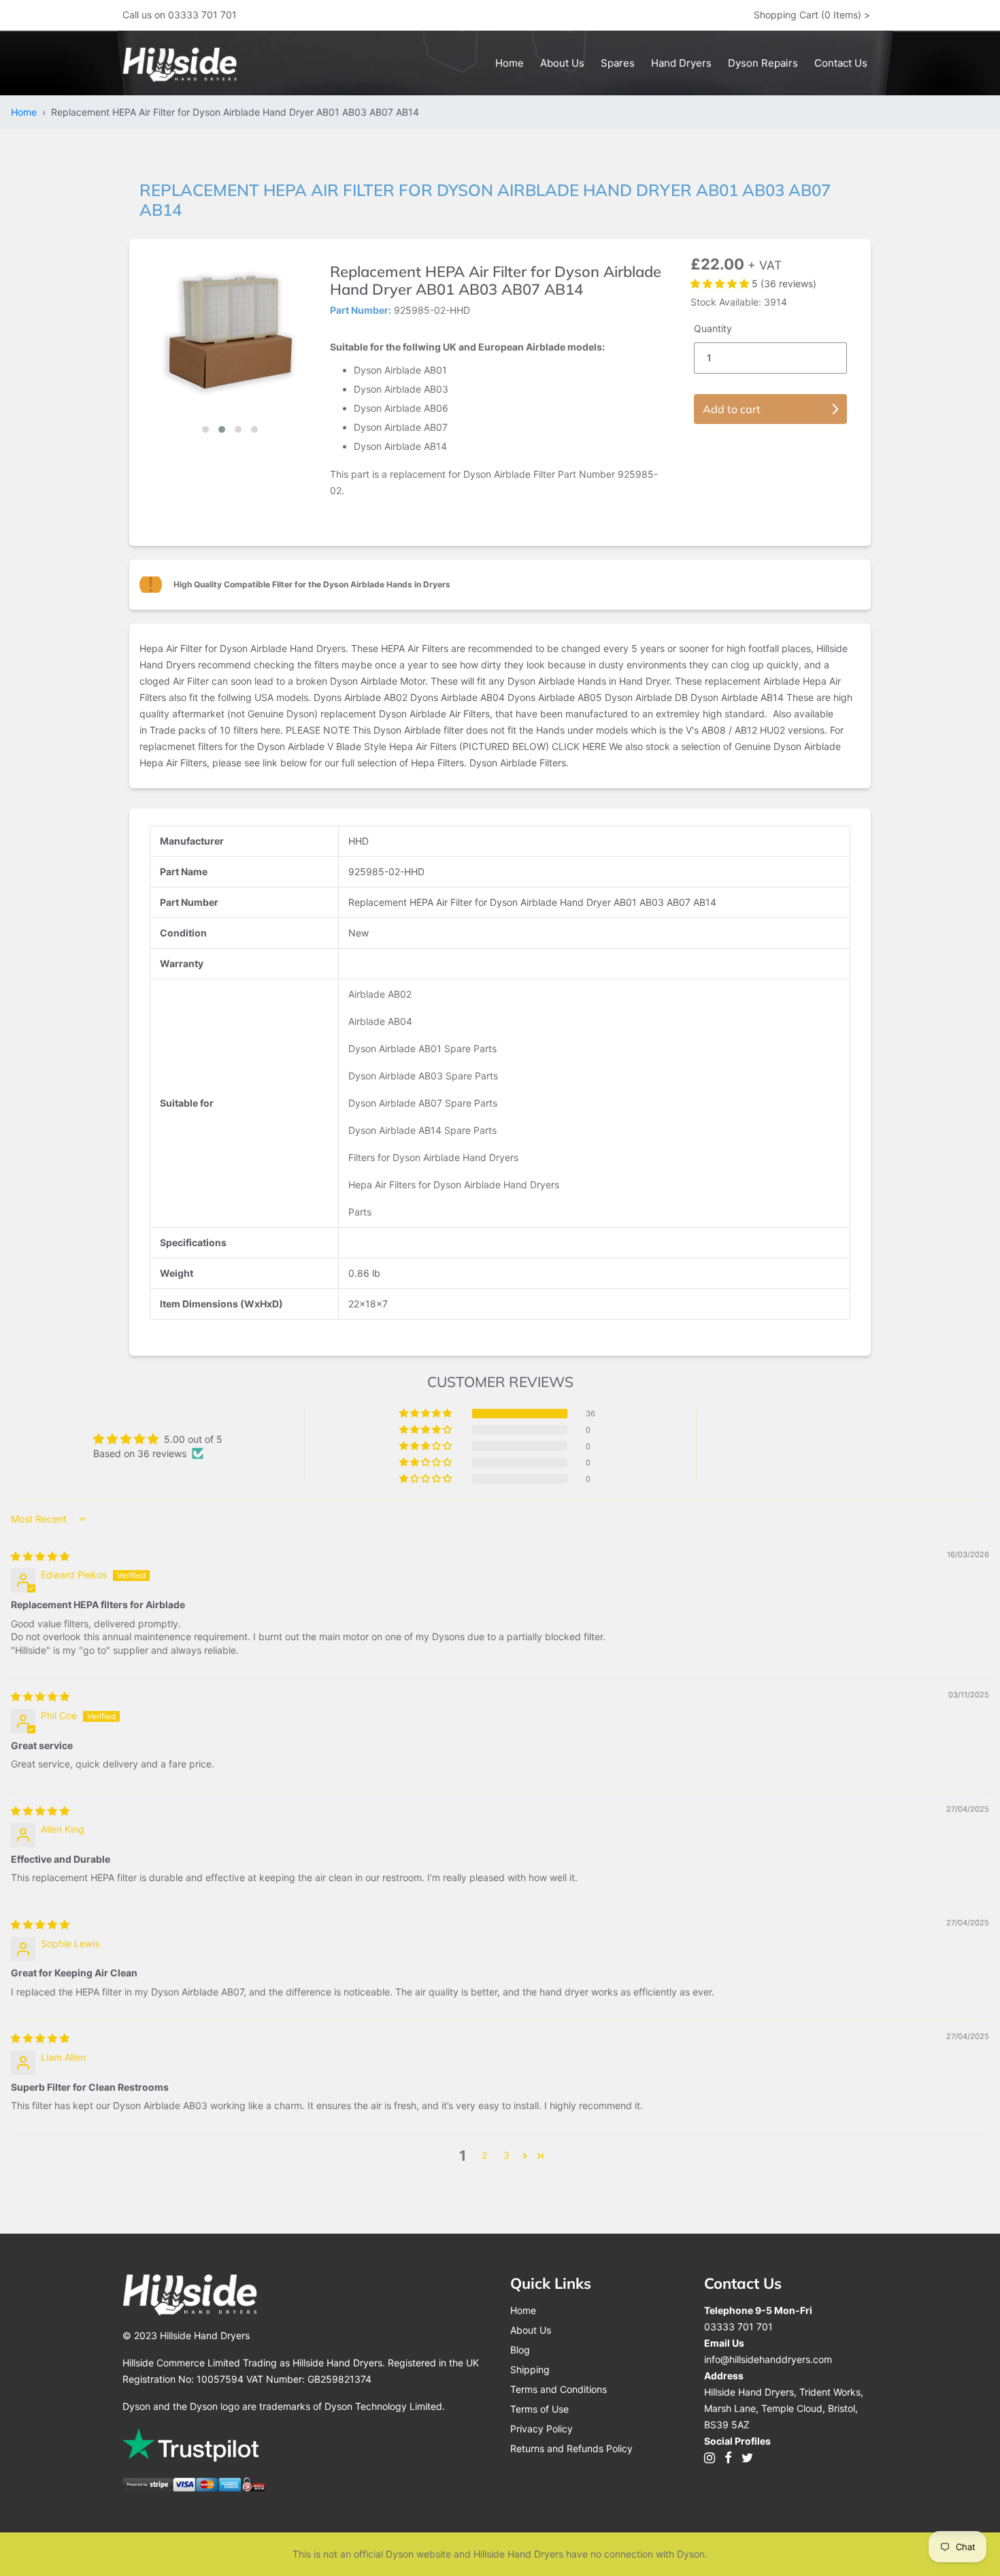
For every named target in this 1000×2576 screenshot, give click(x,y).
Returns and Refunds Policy (571, 2448)
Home (27, 112)
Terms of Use (539, 2409)
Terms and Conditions (559, 2389)
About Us (531, 2330)
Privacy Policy (541, 2429)
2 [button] (484, 2155)
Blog (520, 2350)
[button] (205, 429)
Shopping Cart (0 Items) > (812, 15)
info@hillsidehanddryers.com (768, 2359)
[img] (40, 1556)
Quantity (713, 328)
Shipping (530, 2369)
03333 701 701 (738, 2327)
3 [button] (506, 2155)
